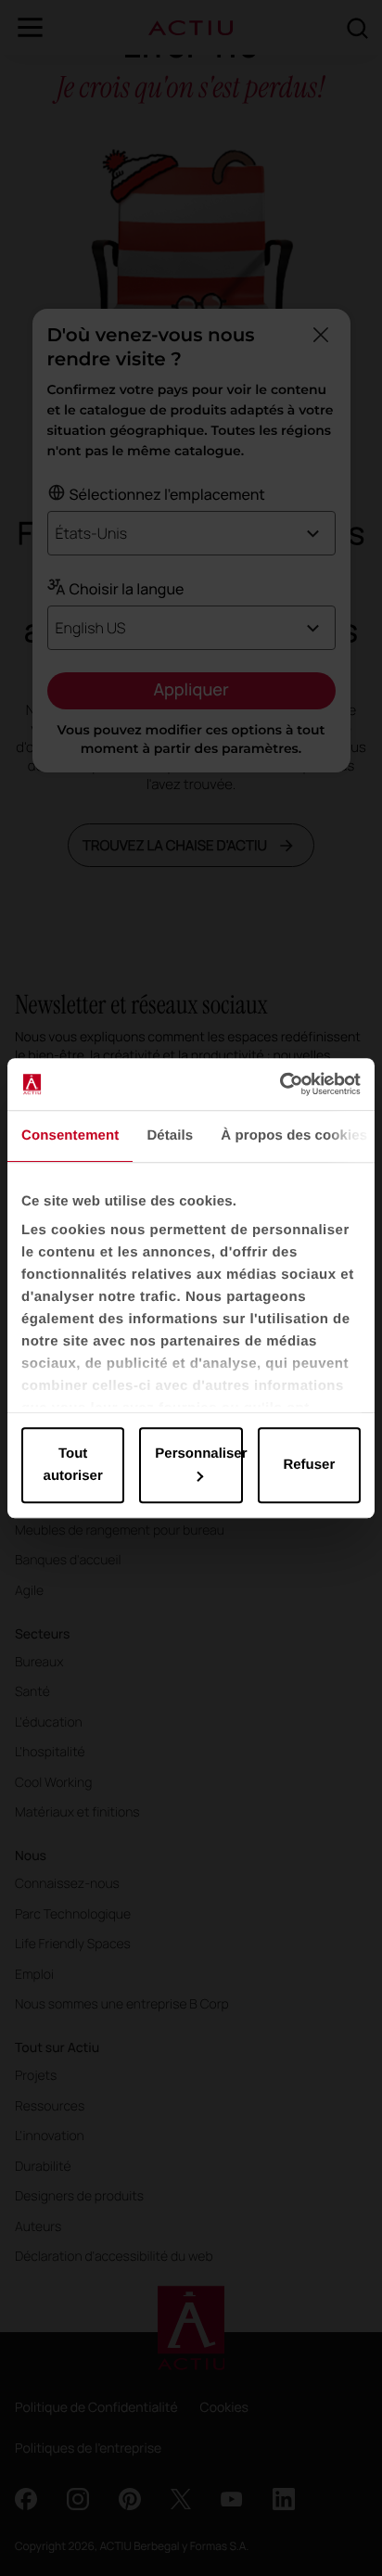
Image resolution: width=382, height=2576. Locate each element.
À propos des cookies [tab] (294, 1135)
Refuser (309, 1465)
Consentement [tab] (70, 1135)
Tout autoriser (73, 1465)
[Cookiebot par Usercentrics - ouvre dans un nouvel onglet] (280, 1084)
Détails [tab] (170, 1135)
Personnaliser (198, 1454)
